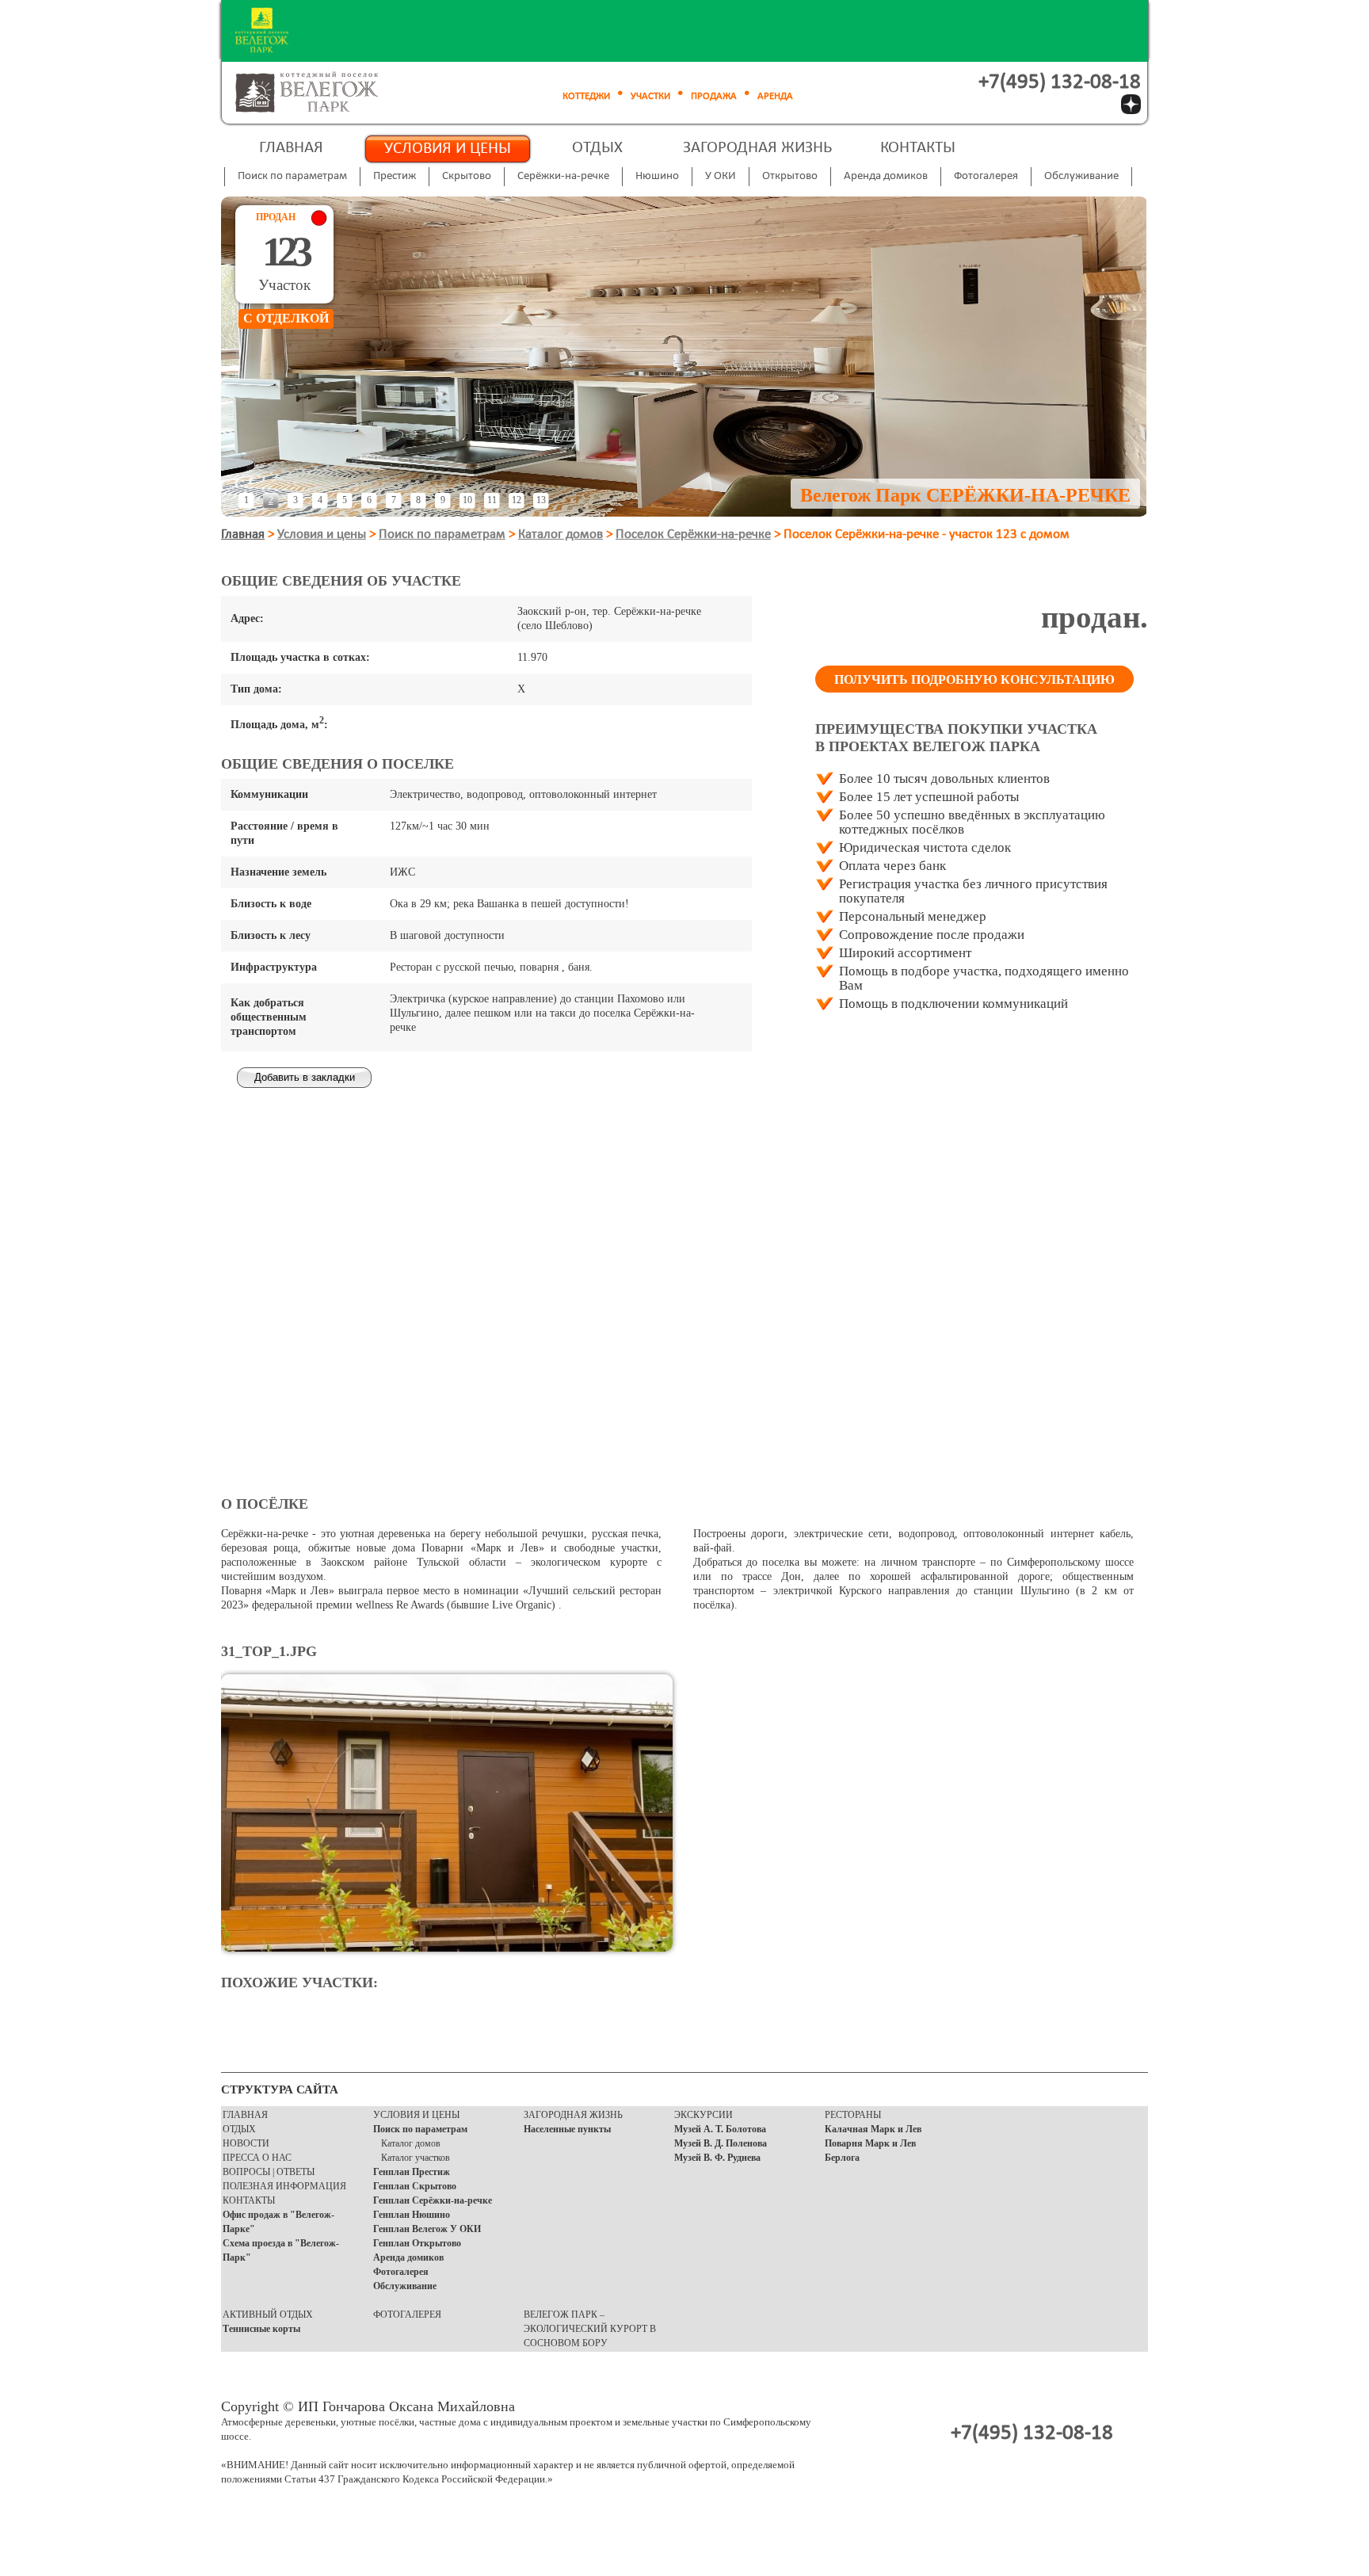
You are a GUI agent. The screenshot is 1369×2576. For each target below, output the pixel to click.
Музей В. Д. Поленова (721, 2143)
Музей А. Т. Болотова (720, 2129)
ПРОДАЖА (714, 96)
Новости (246, 2143)
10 (467, 500)
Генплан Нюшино (412, 2215)
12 (517, 500)
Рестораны (853, 2115)
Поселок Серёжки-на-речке (693, 534)
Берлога (842, 2158)
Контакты (918, 148)
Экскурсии (704, 2115)
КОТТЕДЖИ (586, 96)
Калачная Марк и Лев (873, 2129)
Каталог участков (416, 2158)
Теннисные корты (261, 2329)
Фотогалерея (401, 2272)
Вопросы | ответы (269, 2172)
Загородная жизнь (757, 148)
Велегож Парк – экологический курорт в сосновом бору (590, 2329)
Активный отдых (268, 2315)
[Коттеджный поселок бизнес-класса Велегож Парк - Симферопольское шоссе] (325, 93)
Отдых (597, 148)
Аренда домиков (408, 2257)
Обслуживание (405, 2286)
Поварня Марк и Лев (870, 2143)
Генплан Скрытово (415, 2186)
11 (492, 500)
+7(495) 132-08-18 (1060, 83)
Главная (291, 148)
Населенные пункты (567, 2129)
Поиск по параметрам (442, 534)
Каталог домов (561, 534)
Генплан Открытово (417, 2243)
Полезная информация (284, 2186)
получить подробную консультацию (974, 679)
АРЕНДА (775, 96)
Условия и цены (448, 149)
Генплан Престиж (412, 2172)
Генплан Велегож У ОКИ (427, 2229)
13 (541, 500)
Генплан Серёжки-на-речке (433, 2200)
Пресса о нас (257, 2158)
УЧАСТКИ (650, 96)
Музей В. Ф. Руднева (717, 2158)
